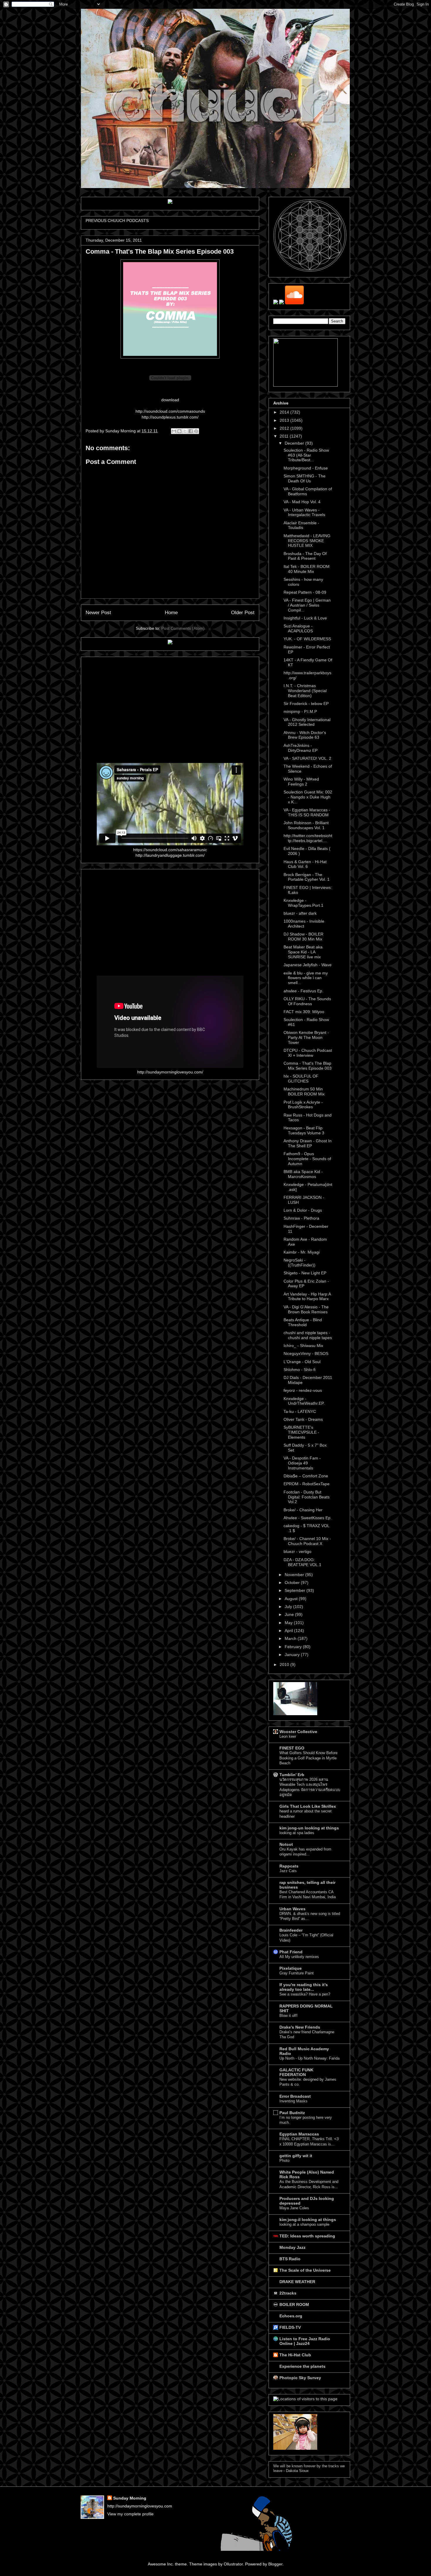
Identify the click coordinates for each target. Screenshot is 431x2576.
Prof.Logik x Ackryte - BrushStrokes (303, 1105)
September (296, 1590)
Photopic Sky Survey (300, 2378)
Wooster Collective (298, 1732)
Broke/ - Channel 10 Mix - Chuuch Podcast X (307, 1541)
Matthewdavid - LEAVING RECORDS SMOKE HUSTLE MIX (307, 541)
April (289, 1631)
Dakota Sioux (297, 2471)
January (293, 1655)
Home (171, 613)
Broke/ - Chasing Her (303, 1510)
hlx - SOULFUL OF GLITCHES (301, 1079)
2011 (285, 436)
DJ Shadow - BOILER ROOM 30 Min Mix (303, 937)
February (294, 1647)
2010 (285, 1665)
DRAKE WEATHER (297, 2282)
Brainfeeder (291, 1930)
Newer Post (98, 613)
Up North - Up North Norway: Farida (309, 2058)
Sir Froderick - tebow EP (306, 704)
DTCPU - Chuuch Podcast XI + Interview (308, 1053)
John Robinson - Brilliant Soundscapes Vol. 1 (306, 825)
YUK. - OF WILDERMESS (307, 639)
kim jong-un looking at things (309, 1828)
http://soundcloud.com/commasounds (170, 411)
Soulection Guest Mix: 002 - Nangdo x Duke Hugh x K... (308, 797)
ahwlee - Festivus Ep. (303, 991)
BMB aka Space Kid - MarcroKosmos (303, 1174)
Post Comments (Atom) (183, 628)
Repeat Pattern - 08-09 (305, 592)
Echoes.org (291, 2316)
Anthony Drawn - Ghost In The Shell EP (308, 1143)
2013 (285, 420)
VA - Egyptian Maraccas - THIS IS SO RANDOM (307, 812)
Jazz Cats (288, 1871)
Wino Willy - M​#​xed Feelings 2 (301, 782)
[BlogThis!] (179, 431)
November (295, 1575)
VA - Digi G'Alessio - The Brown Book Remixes (306, 1309)
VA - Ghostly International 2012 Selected (307, 722)
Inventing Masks (293, 2101)
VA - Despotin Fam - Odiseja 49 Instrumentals (302, 1463)
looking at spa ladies (297, 1833)
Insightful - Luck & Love (305, 618)
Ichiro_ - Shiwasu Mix (303, 1346)
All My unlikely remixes (299, 1957)
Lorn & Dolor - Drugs (303, 1210)
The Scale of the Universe (305, 2270)
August (292, 1599)
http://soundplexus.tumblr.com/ (170, 417)
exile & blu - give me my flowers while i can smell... (306, 978)
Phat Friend (291, 1952)
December (295, 443)
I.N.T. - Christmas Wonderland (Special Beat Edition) (305, 691)
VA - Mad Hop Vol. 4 (302, 502)
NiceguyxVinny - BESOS (306, 1353)
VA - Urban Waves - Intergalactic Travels (304, 512)
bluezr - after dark (300, 913)
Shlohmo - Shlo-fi (300, 1370)
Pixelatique (291, 1968)
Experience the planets (302, 2366)
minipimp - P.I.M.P (300, 711)
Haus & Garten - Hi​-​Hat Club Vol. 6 (305, 864)
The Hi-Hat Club (295, 2355)
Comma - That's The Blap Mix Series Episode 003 (308, 1066)
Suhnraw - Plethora (301, 1218)
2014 (285, 412)
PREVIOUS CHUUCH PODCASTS (117, 221)
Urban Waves (292, 1909)
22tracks (288, 2293)
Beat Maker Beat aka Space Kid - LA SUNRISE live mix (303, 952)
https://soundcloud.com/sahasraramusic (170, 850)
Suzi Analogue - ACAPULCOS (298, 628)
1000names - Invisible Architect (304, 924)
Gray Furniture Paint (297, 1973)
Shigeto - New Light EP (305, 1273)
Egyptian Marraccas (299, 2134)
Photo (284, 2161)
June (290, 1614)
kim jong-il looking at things (308, 2220)
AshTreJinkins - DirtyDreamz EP (301, 748)
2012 (285, 428)
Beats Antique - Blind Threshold (303, 1322)
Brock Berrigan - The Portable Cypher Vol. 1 (307, 877)
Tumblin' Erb (292, 1775)
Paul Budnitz (292, 2113)
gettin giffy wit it (296, 2156)
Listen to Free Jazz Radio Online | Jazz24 (305, 2341)
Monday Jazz (292, 2247)
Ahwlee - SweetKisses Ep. (308, 1518)
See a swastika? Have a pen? (305, 1994)
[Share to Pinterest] (196, 431)
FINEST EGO (292, 1748)
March (291, 1638)
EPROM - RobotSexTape (307, 1484)
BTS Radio (290, 2259)
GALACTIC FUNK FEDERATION (296, 2072)
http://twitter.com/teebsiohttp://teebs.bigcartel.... (308, 838)
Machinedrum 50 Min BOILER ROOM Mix (304, 1091)
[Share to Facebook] (191, 431)
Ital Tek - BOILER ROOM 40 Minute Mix (307, 569)
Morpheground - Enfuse (306, 468)
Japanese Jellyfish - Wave (308, 965)
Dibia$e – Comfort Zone (306, 1476)
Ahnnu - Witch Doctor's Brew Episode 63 (305, 735)
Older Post (243, 613)
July (289, 1607)
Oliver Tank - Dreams (303, 1419)
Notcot (286, 1844)
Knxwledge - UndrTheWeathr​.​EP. (304, 1401)
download (170, 400)
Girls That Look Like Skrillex (308, 1806)
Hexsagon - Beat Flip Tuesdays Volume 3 (304, 1130)
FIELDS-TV (290, 2327)
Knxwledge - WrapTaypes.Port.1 (303, 903)
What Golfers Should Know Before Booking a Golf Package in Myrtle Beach (308, 1758)
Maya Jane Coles (294, 2208)
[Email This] (174, 431)
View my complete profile (130, 2514)
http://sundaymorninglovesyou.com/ (170, 1072)
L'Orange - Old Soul (302, 1362)
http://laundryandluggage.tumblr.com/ (170, 855)
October (293, 1583)
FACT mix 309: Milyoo (304, 1012)
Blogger (275, 2564)
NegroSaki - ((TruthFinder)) (300, 1263)
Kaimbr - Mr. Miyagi (302, 1252)
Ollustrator (233, 2564)
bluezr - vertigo (297, 1551)
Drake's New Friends (300, 2027)
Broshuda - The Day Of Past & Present (305, 556)
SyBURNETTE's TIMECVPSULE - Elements (301, 1432)
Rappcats (289, 1866)
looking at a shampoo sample (304, 2224)
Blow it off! (289, 2016)
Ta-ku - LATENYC (300, 1411)
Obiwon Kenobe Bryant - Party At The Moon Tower (306, 1037)
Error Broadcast (295, 2096)
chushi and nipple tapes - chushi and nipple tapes (308, 1335)
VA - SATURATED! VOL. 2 (307, 758)
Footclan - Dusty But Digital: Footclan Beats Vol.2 (307, 1497)
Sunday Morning (130, 2498)
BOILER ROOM (294, 2304)
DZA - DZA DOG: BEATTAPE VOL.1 (302, 1562)
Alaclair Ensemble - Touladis (301, 525)
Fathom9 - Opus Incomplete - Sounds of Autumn (307, 1159)
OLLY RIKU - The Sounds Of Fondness (307, 1001)
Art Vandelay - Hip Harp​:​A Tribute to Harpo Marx (307, 1296)
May (289, 1623)
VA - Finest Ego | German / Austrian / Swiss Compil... (307, 605)
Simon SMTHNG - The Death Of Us (304, 478)
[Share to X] (185, 431)
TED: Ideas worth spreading (307, 2236)
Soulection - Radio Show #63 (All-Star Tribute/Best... (306, 455)
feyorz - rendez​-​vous (303, 1390)
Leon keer (288, 1736)
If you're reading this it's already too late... (304, 1987)
